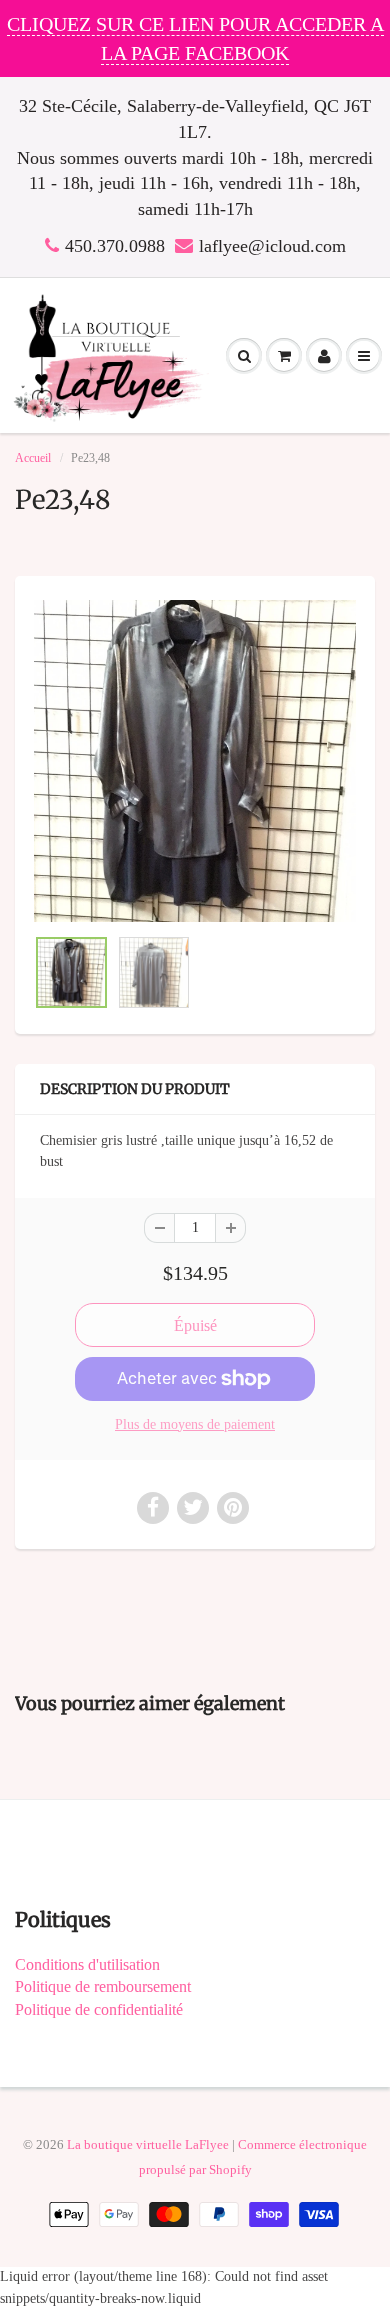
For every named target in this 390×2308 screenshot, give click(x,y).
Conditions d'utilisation (87, 1964)
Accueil (33, 458)
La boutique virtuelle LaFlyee (148, 2144)
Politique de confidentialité (99, 2009)
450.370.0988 (115, 246)
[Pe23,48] (195, 761)
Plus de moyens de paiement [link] (195, 1424)
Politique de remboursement (103, 1986)
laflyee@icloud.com (272, 246)
